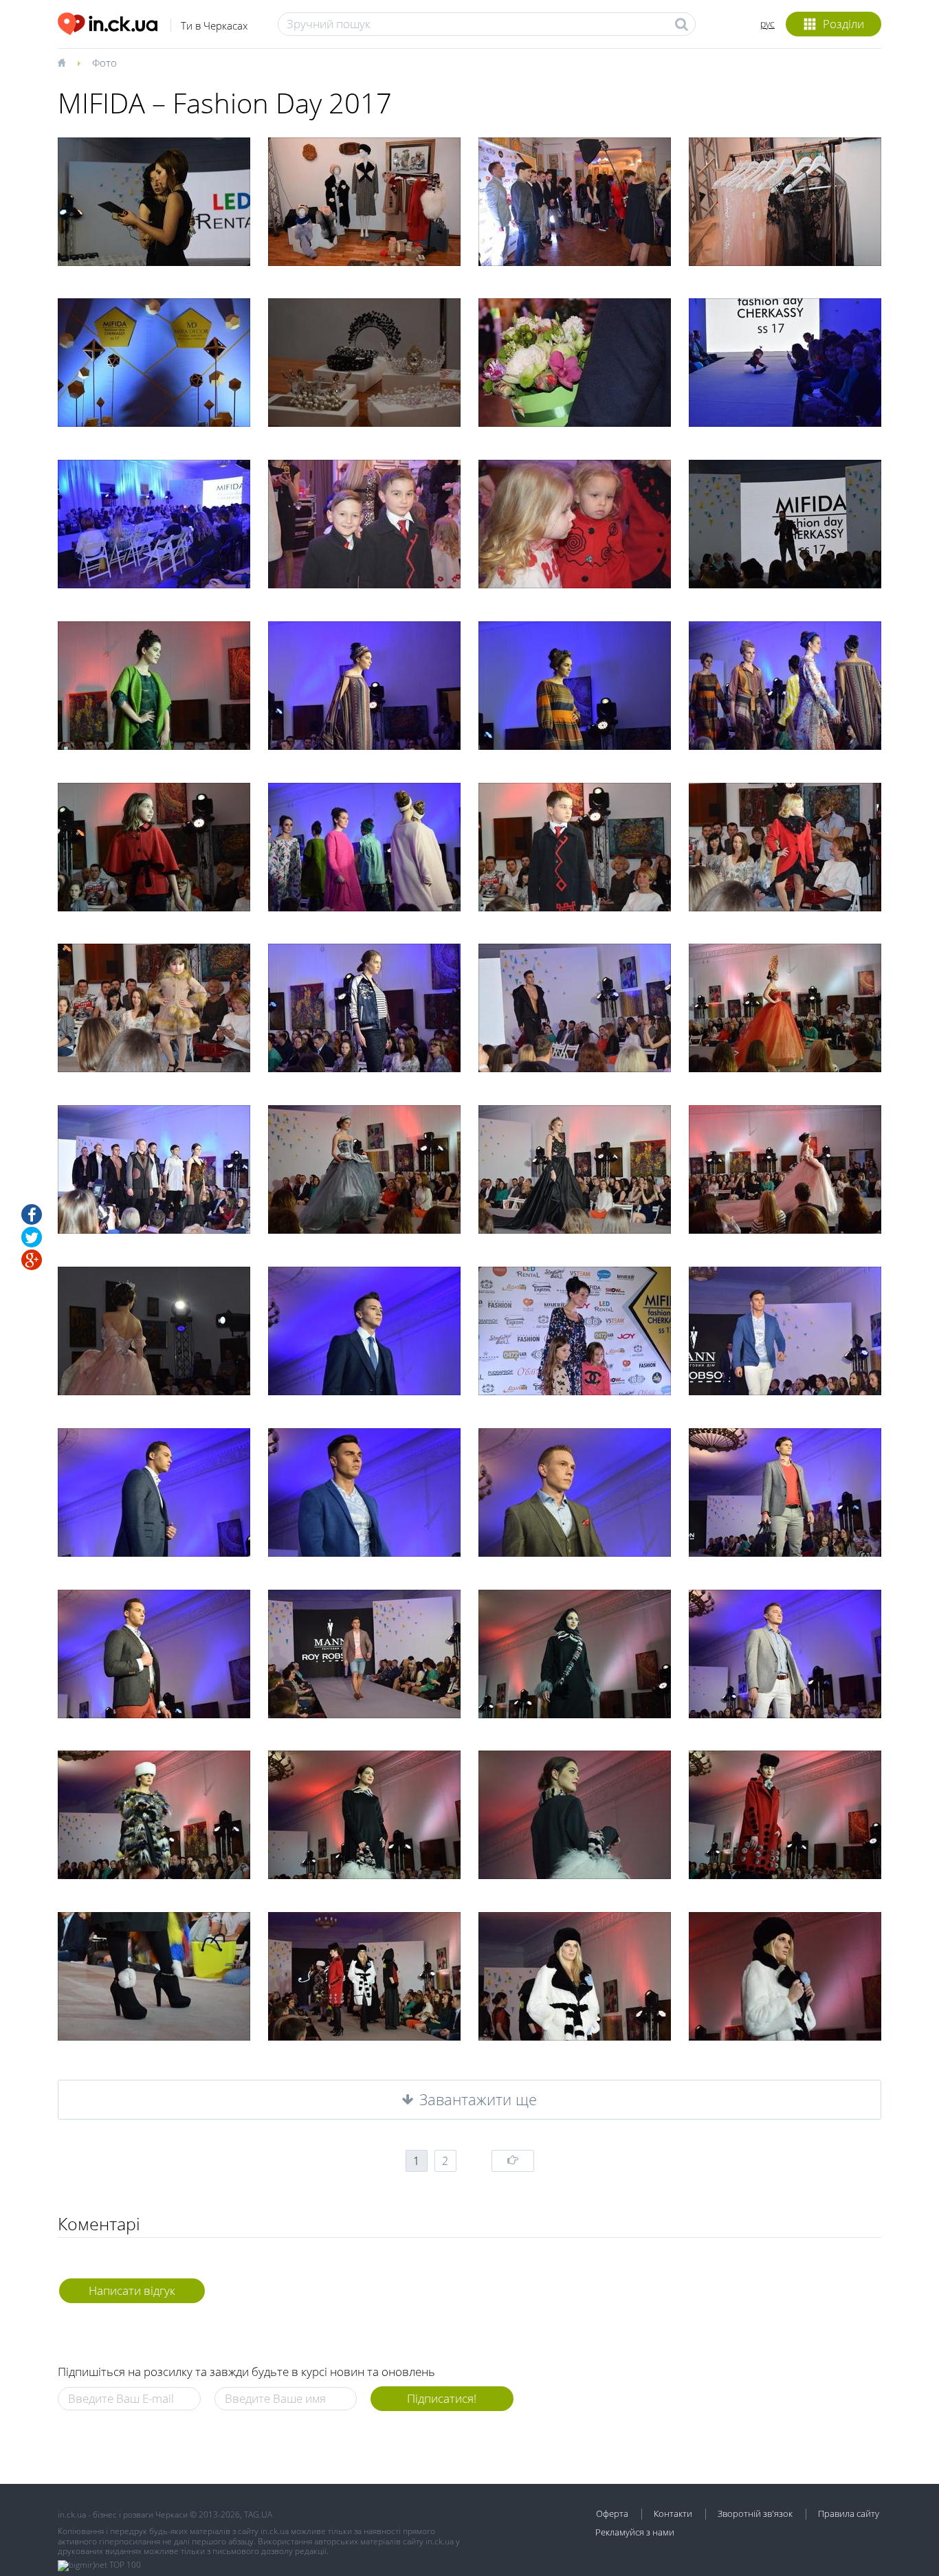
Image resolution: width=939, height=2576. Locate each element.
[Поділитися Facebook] (32, 1214)
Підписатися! (442, 2398)
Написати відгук (132, 2290)
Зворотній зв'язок (755, 2513)
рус (767, 24)
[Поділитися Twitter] (32, 1237)
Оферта (612, 2513)
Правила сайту (849, 2513)
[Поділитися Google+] (32, 1260)
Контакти (673, 2513)
